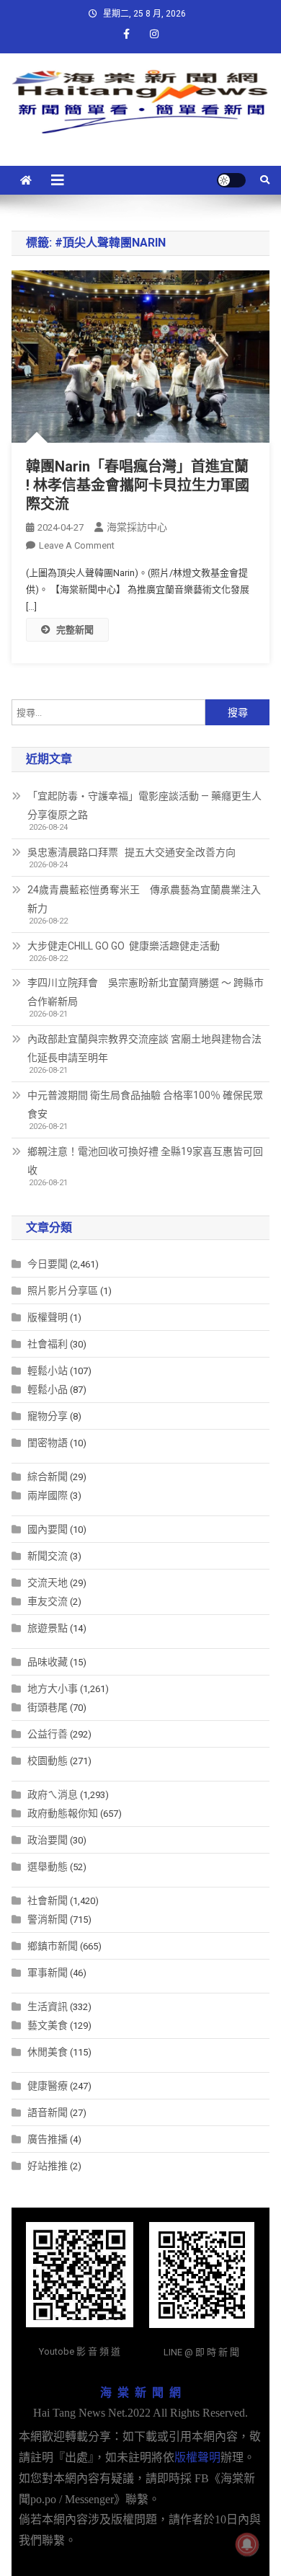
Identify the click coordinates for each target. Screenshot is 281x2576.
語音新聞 (48, 2112)
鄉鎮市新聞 (53, 1946)
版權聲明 (48, 1317)
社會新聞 (48, 1900)
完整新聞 (75, 630)
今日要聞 (48, 1264)
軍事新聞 (48, 1973)
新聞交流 (48, 1556)
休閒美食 (48, 2052)
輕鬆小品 (48, 1389)
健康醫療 (48, 2086)
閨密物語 (48, 1443)
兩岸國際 (48, 1495)
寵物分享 (48, 1416)
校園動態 (48, 1761)
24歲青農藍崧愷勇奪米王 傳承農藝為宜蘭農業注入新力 (144, 899)
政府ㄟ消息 (53, 1794)
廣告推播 (48, 2139)
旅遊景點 (48, 1628)
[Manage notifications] (247, 2544)
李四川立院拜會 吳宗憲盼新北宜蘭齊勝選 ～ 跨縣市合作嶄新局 (146, 992)
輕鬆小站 (48, 1371)
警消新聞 (48, 1919)
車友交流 (48, 1601)
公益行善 (48, 1734)
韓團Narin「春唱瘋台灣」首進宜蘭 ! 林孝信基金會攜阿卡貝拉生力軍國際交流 (138, 485)
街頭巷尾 (48, 1707)
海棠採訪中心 (137, 527)
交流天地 (48, 1583)
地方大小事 (53, 1688)
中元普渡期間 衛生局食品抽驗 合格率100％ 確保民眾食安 (145, 1105)
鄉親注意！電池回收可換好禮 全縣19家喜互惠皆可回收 (145, 1161)
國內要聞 (48, 1529)
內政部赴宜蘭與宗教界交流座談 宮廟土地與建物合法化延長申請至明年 (144, 1048)
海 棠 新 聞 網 (140, 2393)
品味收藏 (48, 1662)
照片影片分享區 (63, 1291)
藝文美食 (48, 2025)
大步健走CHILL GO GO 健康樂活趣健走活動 (124, 946)
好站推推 (48, 2166)
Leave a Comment (77, 545)
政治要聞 (48, 1840)
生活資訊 (48, 2006)
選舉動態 (48, 1867)
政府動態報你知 (63, 1813)
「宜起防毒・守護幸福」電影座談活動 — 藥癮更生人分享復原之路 (144, 805)
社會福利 (48, 1344)
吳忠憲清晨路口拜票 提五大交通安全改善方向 (131, 852)
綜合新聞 (48, 1477)
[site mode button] (231, 180)
